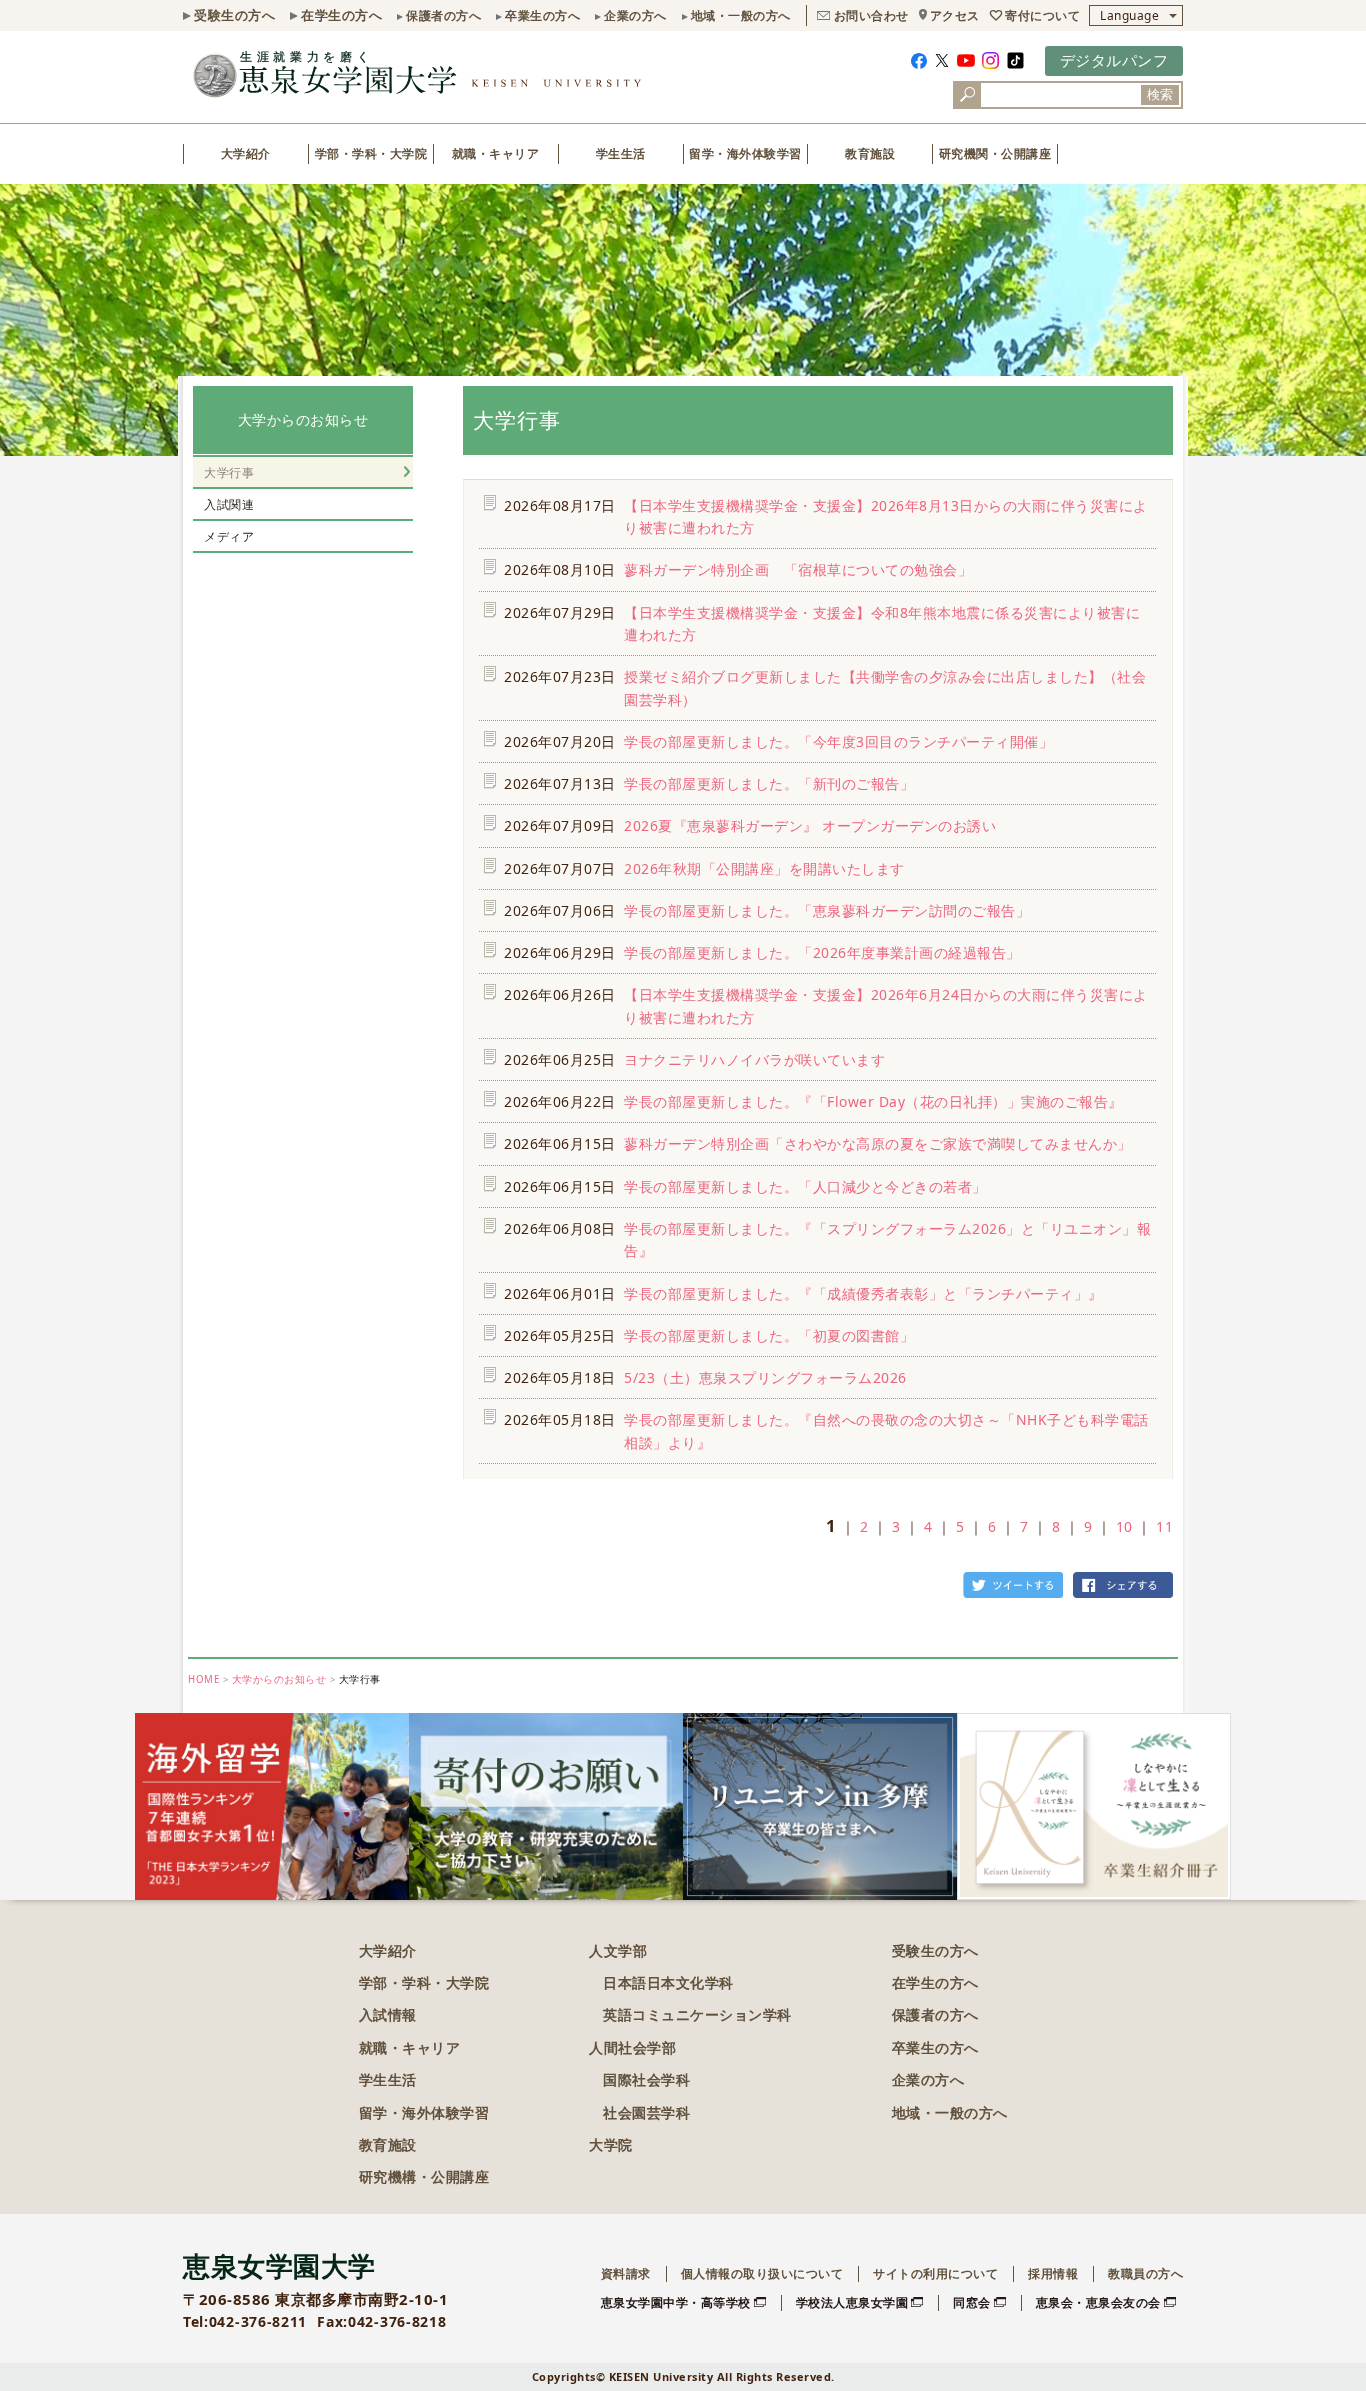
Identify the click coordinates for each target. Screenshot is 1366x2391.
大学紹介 (246, 153)
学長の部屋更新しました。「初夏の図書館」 (769, 1335)
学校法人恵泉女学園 (852, 2302)
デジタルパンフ (1114, 60)
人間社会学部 (632, 2047)
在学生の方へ (341, 15)
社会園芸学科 (646, 2112)
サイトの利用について (935, 2273)
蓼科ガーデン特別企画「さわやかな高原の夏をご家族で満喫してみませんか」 (878, 1143)
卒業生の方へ (542, 15)
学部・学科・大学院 (371, 153)
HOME (203, 1679)
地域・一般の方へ (741, 15)
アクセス (955, 15)
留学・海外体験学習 (745, 153)
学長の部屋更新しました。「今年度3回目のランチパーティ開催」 (838, 741)
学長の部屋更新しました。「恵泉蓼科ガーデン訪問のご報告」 (827, 910)
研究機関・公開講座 (995, 153)
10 (1124, 1526)
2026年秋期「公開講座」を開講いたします (764, 868)
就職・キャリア (496, 153)
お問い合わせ (871, 15)
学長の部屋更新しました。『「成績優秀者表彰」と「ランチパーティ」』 (863, 1293)
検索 (1160, 94)
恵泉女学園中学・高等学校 (676, 2302)
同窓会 (972, 2302)
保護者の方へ (443, 15)
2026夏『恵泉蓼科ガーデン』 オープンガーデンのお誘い (810, 825)
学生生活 (621, 153)
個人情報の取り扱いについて (762, 2273)
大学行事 (229, 472)
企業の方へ (635, 15)
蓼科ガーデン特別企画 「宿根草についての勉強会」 (798, 569)
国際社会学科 (646, 2079)
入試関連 (229, 504)
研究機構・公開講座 (424, 2176)
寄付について (1042, 15)
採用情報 (1053, 2273)
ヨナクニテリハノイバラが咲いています (754, 1059)
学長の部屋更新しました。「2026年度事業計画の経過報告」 (822, 952)
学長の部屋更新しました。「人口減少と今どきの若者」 (805, 1186)
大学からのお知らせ (303, 419)
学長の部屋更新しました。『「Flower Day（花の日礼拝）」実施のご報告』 (873, 1101)
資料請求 (626, 2273)
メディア (229, 536)
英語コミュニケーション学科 (697, 2014)
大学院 (611, 2144)
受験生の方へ (234, 15)
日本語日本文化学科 (668, 1982)
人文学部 (618, 1950)
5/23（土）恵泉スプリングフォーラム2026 (765, 1377)
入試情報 (388, 2014)
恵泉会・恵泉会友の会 (1098, 2302)
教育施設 (870, 153)
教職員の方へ (1145, 2273)
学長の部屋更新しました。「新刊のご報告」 (769, 783)
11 (1164, 1526)
